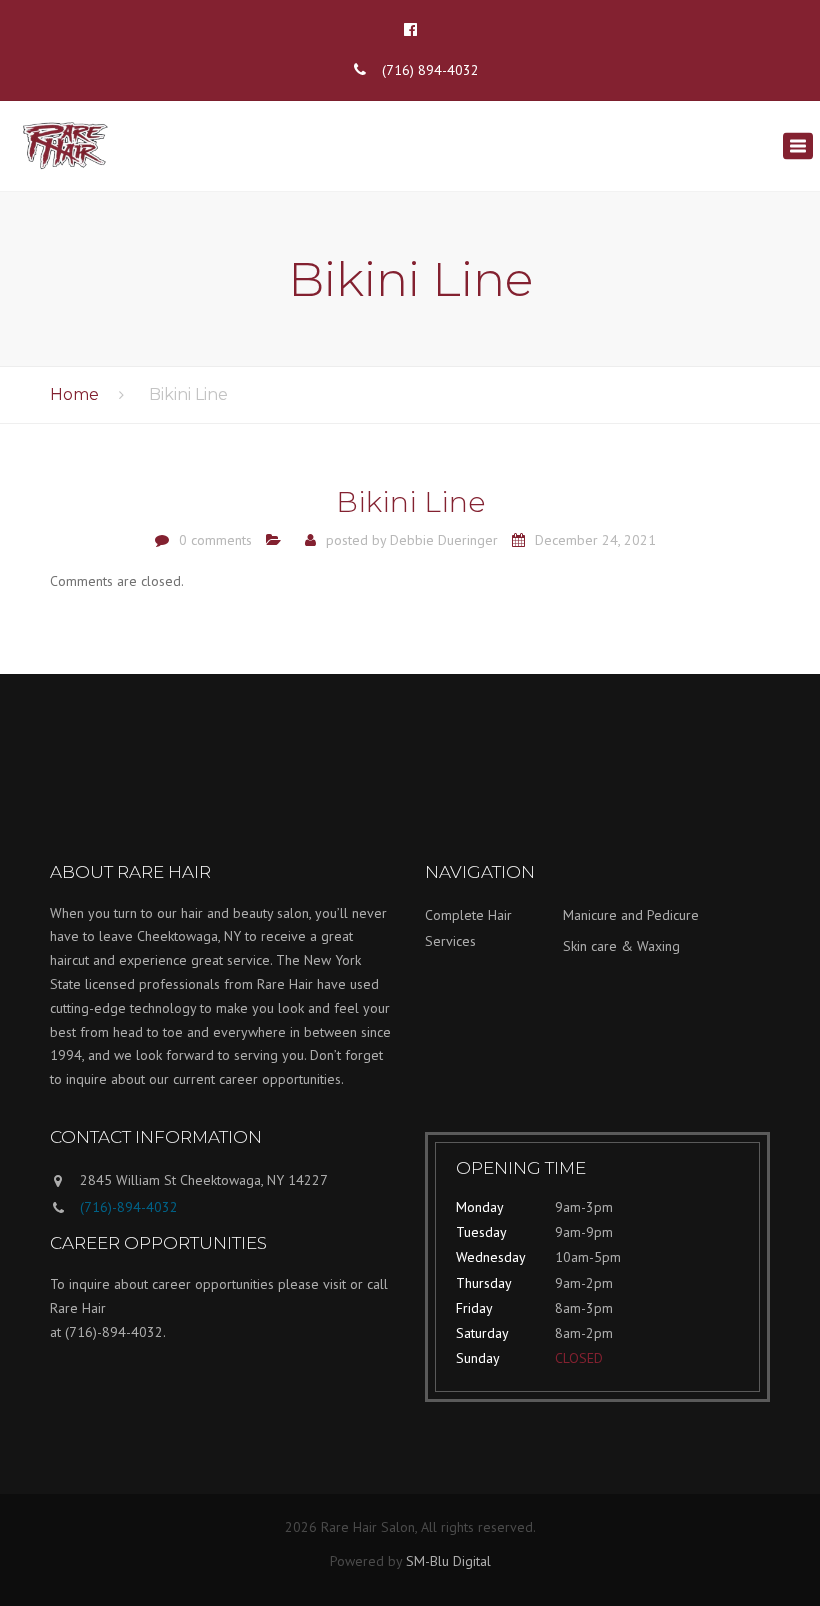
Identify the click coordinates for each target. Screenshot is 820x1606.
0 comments (215, 540)
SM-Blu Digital (448, 1561)
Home (74, 394)
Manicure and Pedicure (631, 915)
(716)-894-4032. (115, 1332)
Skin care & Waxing (621, 946)
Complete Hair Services (468, 928)
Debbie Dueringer (444, 540)
